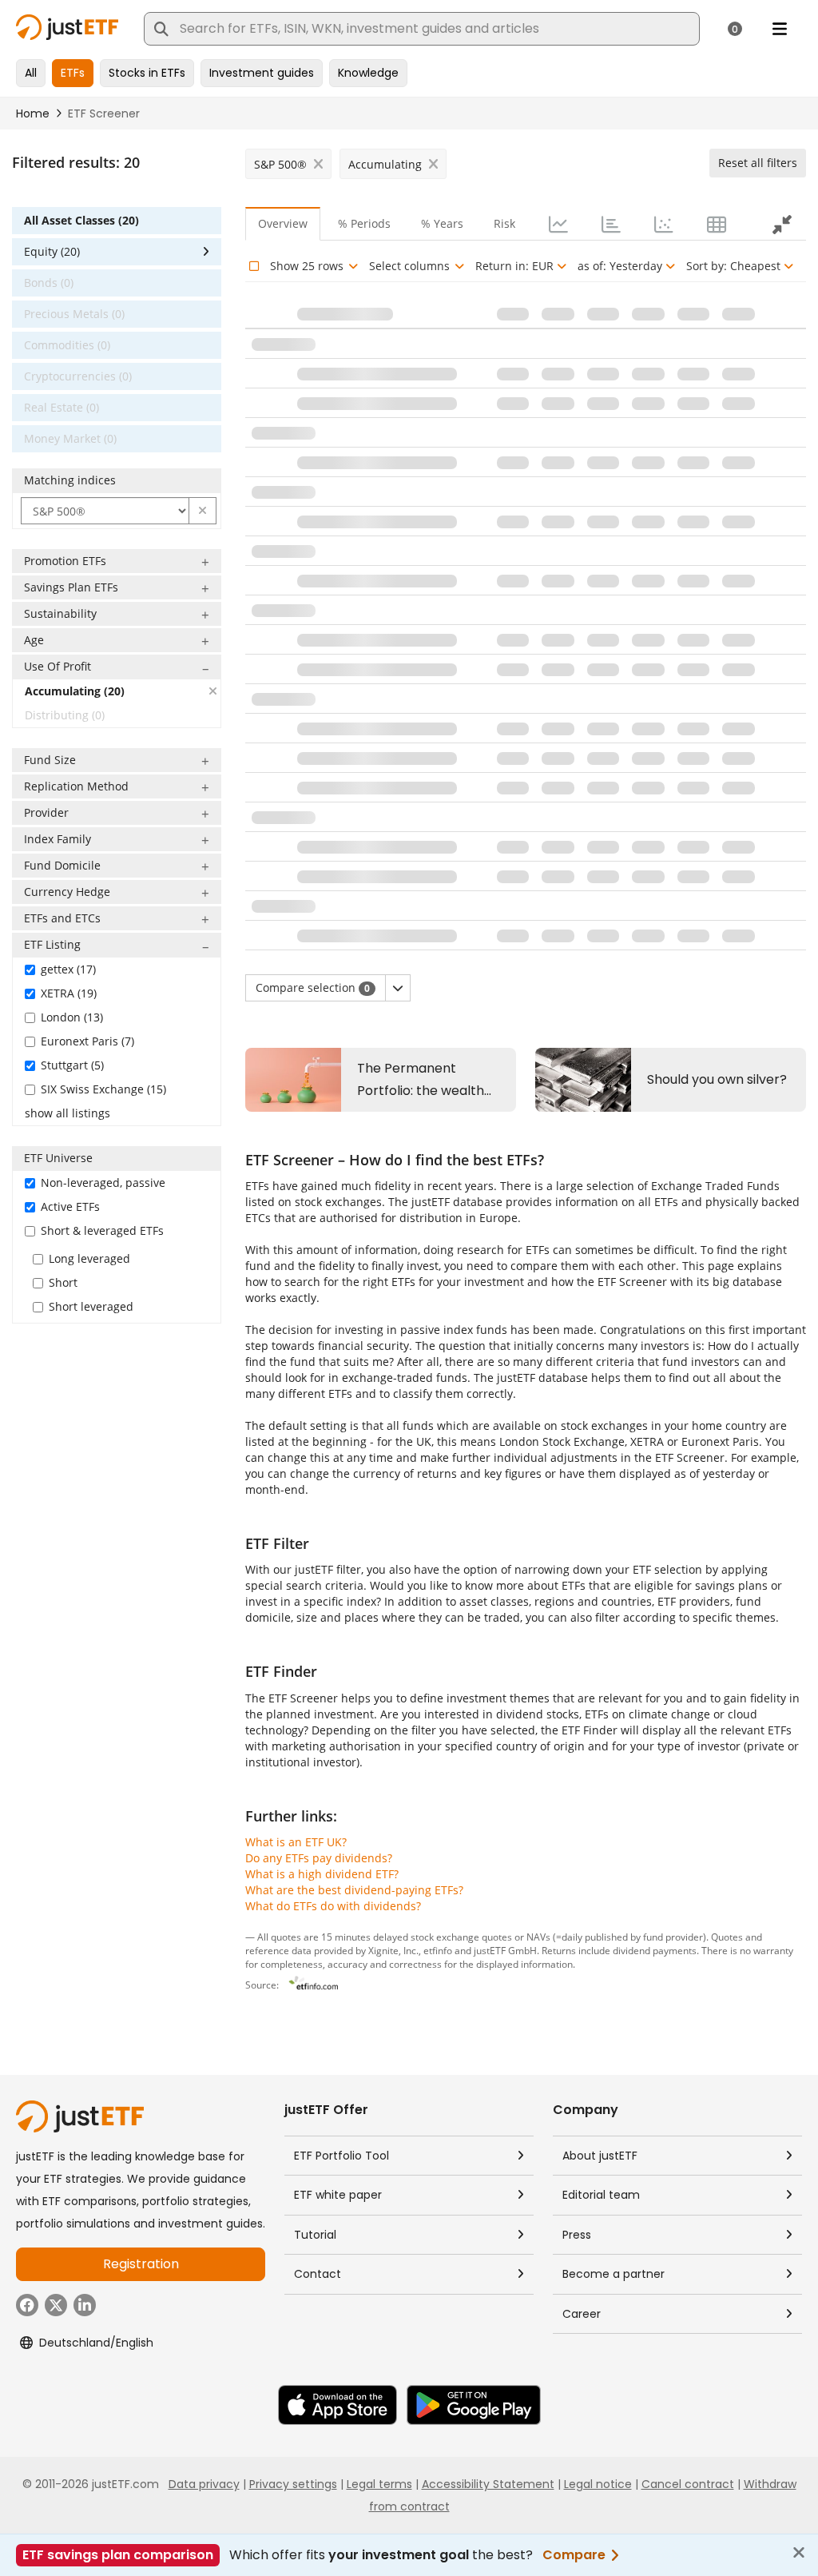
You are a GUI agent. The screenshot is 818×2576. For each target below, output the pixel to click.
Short (63, 1282)
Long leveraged (89, 1258)
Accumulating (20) (75, 691)
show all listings (68, 1113)
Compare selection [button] (313, 987)
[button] (203, 511)
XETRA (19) (69, 993)
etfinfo (438, 1950)
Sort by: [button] (733, 266)
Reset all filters (758, 163)
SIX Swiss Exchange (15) (103, 1089)
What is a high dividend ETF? (322, 1874)
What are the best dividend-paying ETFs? (354, 1890)
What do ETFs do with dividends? (333, 1906)
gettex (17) (68, 969)
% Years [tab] (442, 223)
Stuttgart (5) (72, 1065)
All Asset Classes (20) (81, 220)
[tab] (557, 224)
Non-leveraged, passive (103, 1182)
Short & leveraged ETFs (102, 1230)
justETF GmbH (505, 1950)
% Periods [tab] (364, 223)
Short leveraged (91, 1306)
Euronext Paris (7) (87, 1041)
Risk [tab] (504, 223)
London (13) (72, 1017)
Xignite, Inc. (393, 1950)
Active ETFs (70, 1206)
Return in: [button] (514, 266)
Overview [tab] (283, 223)
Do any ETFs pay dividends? (319, 1858)
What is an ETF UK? (296, 1842)
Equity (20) (52, 251)
